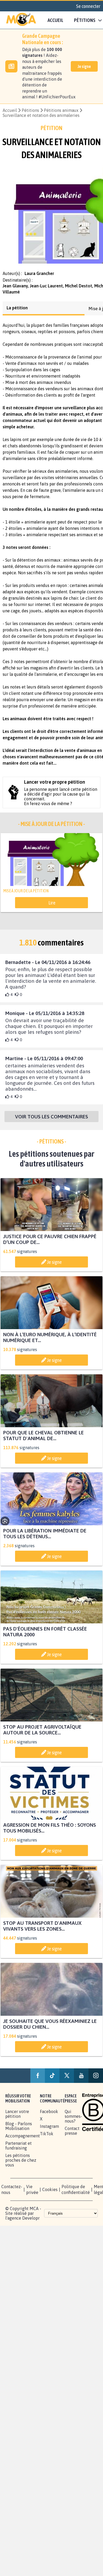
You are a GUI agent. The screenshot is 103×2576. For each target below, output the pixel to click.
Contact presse (72, 2136)
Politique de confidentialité (76, 2194)
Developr (31, 2223)
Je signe (84, 66)
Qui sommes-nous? (73, 2121)
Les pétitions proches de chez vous (21, 2165)
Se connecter (88, 6)
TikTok (47, 2138)
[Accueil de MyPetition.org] (21, 20)
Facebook (49, 2116)
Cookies (50, 2194)
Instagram (49, 2131)
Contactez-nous (12, 2194)
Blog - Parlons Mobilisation (19, 2131)
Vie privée (32, 2194)
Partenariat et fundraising (18, 2150)
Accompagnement (23, 2141)
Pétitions (30, 110)
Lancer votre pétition (17, 2119)
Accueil (55, 20)
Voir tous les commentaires (51, 1121)
